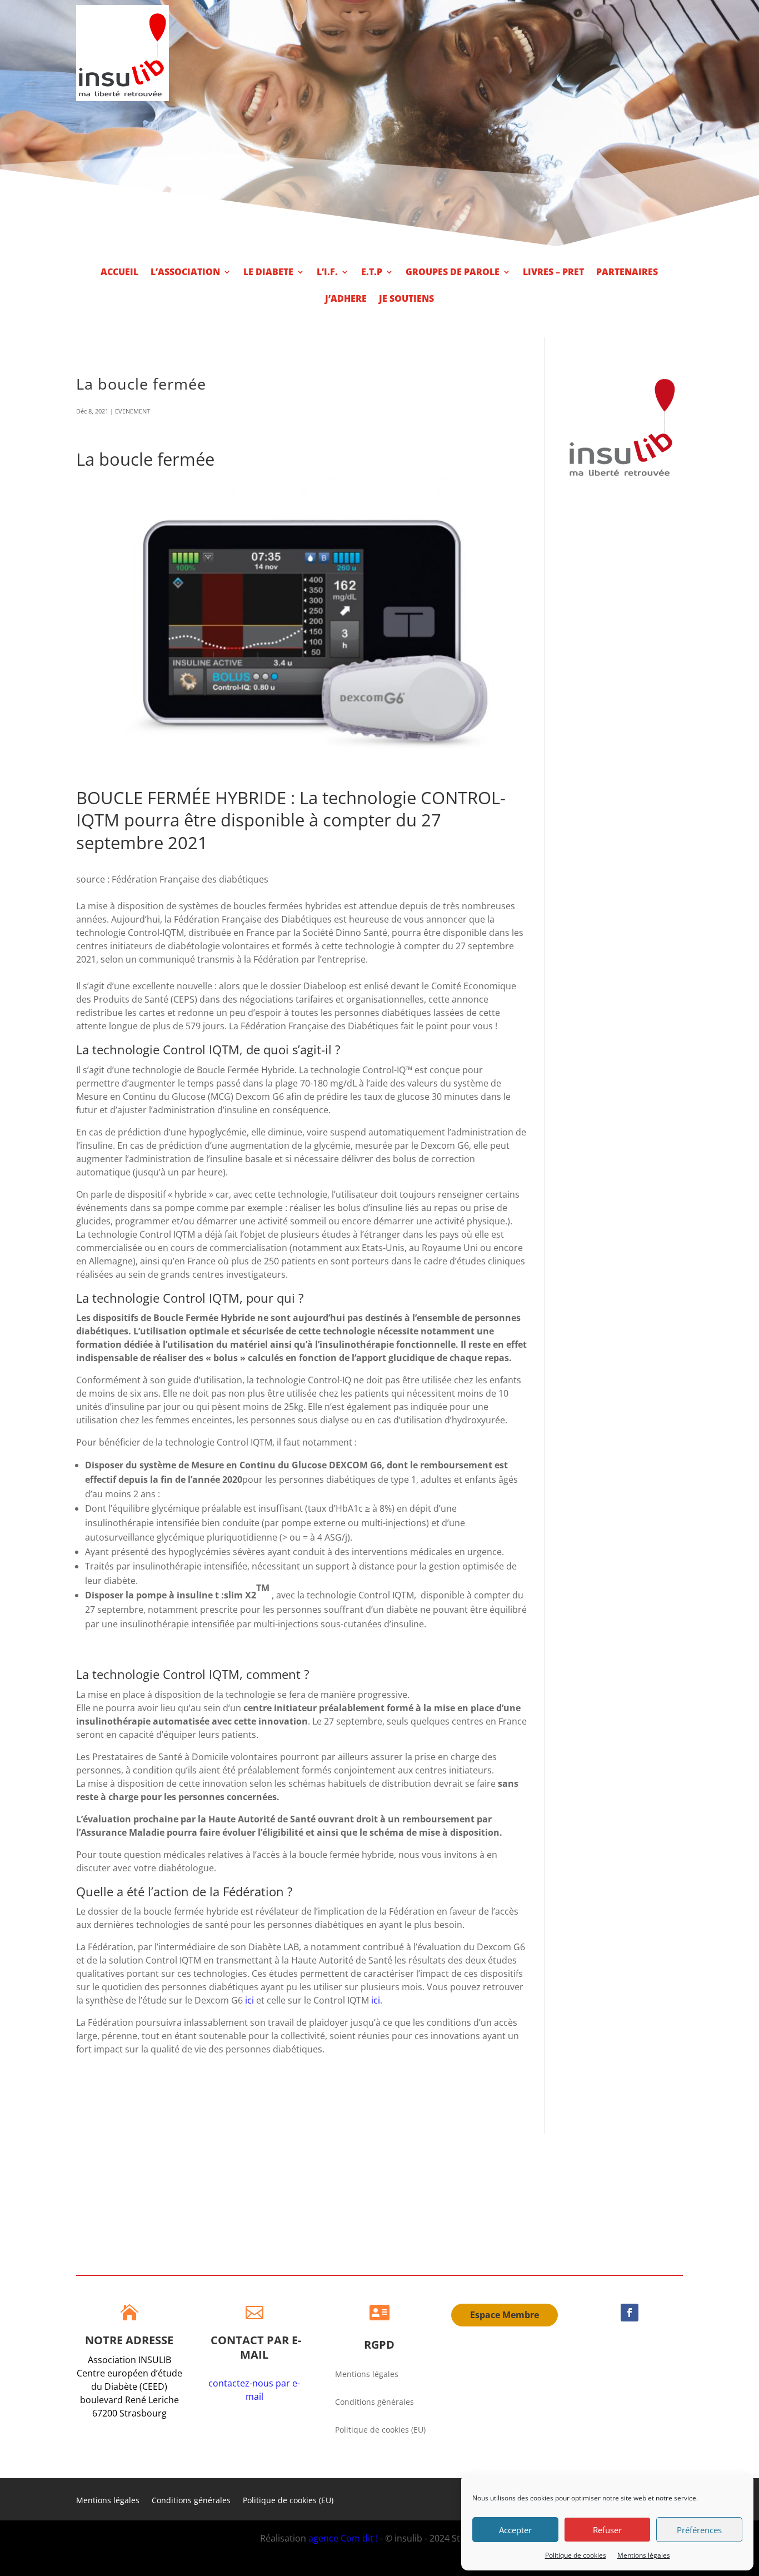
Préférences (699, 2530)
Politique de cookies (576, 2555)
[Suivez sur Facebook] (630, 2313)
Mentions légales (644, 2555)
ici (249, 2000)
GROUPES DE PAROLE (453, 273)
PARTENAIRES (627, 273)
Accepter (515, 2530)
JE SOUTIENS (406, 300)
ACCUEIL (119, 273)
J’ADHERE (346, 300)
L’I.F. (327, 273)
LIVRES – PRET (553, 273)
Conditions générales (374, 2403)
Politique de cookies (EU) (380, 2430)
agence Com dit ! (344, 2538)
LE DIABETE (268, 273)
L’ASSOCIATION (185, 273)
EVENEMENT (133, 411)
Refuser (607, 2530)
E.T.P (372, 273)
